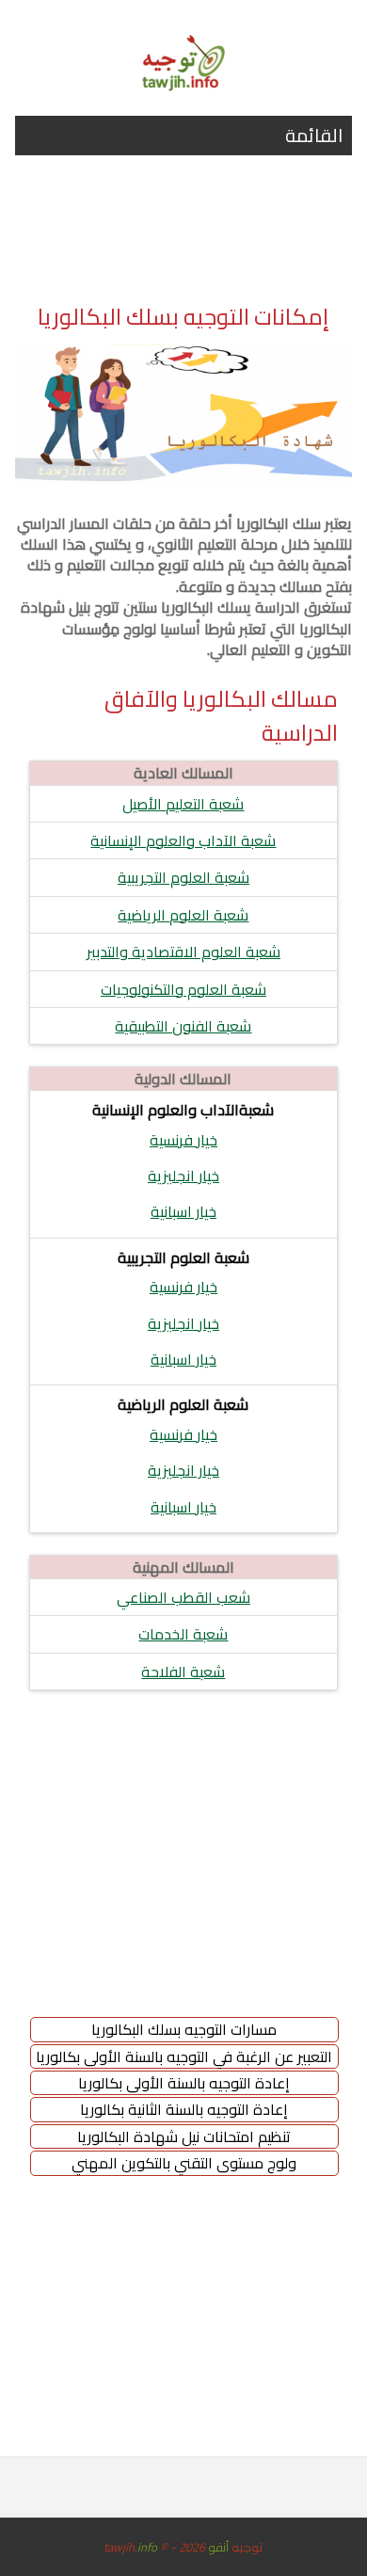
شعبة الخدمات (183, 1634)
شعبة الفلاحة (183, 1672)
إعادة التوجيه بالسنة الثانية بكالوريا (184, 2109)
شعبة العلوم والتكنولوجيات (183, 989)
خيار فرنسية (183, 1140)
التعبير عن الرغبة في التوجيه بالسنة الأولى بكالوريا (184, 2056)
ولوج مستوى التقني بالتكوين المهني (184, 2163)
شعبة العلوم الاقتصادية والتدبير (183, 952)
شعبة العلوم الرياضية (183, 915)
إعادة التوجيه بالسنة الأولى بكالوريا (184, 2083)
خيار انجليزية (183, 1176)
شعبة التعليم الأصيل (183, 804)
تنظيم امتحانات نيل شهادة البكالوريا (184, 2136)
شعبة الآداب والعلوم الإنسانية (183, 840)
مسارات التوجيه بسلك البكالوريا (184, 2029)
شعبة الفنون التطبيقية (183, 1026)
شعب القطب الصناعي (183, 1597)
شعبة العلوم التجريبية (183, 877)
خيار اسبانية (183, 1211)
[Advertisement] (183, 238)
